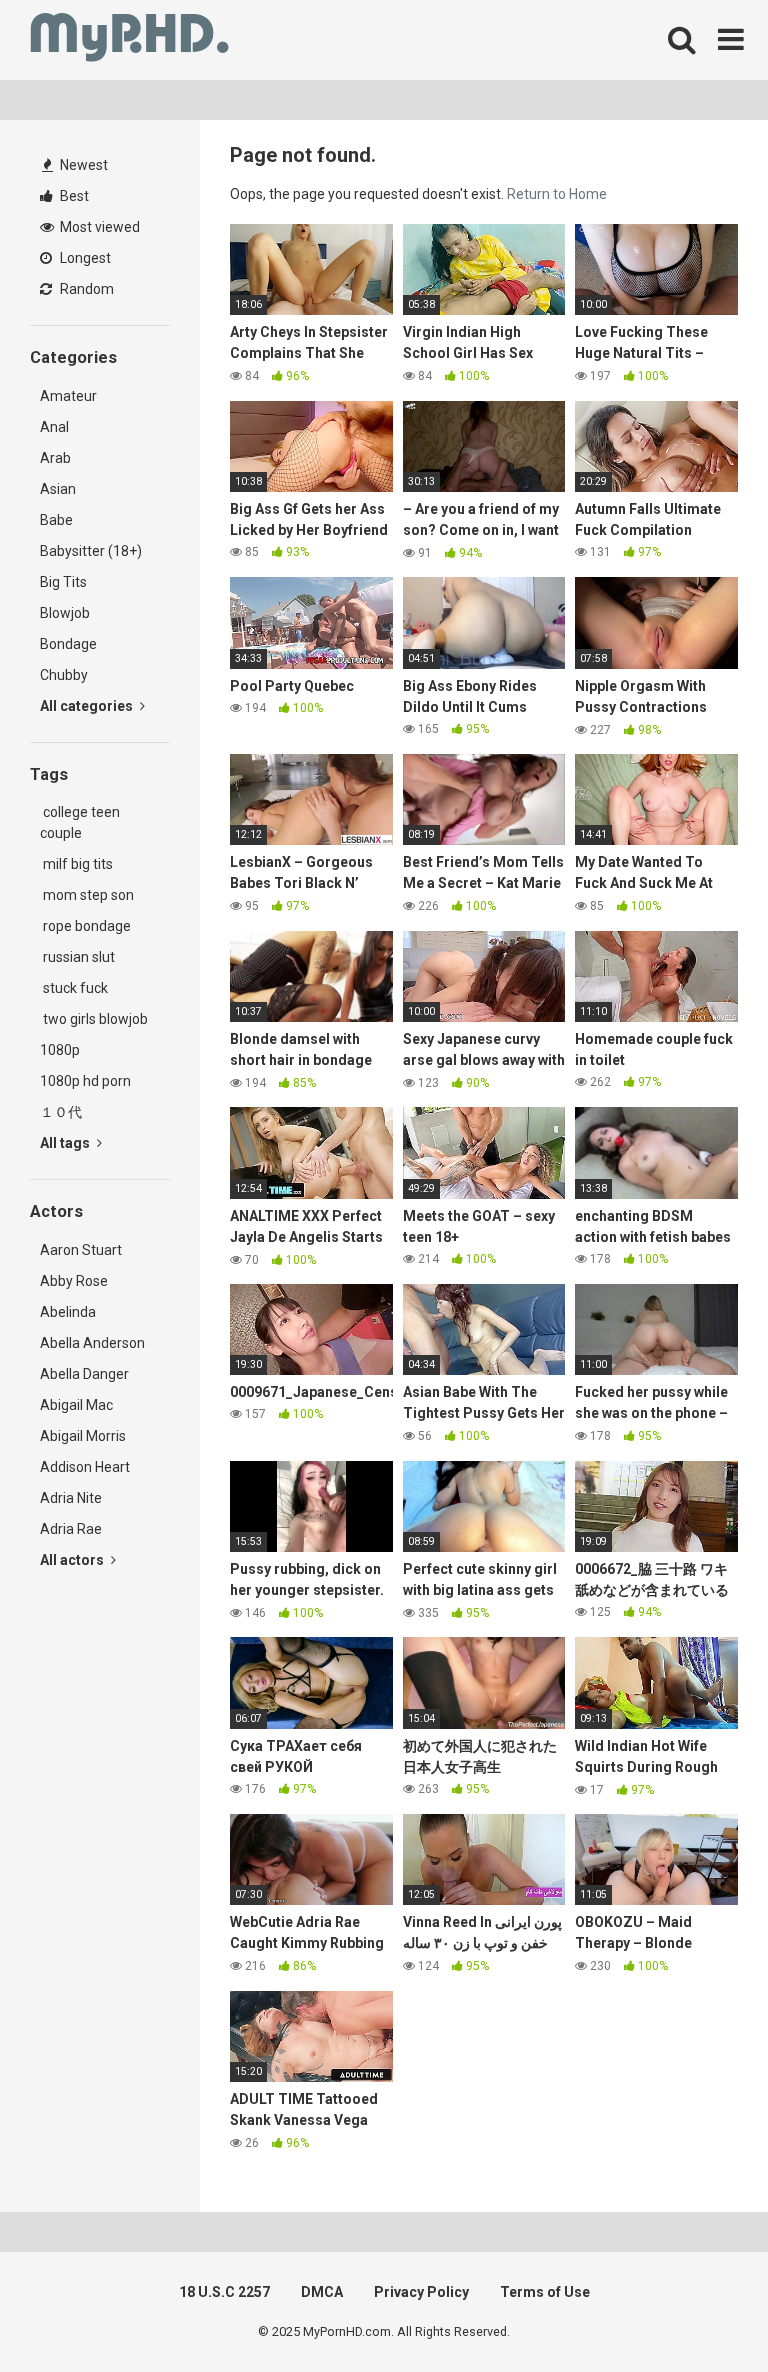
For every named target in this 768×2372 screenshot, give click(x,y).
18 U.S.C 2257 (224, 2292)
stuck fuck (74, 988)
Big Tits (63, 582)
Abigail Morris (83, 1436)
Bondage (68, 644)
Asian (58, 489)
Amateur (68, 396)
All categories (88, 706)
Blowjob (65, 613)
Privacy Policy (421, 2292)
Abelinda (68, 1312)
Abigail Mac (76, 1405)
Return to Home (557, 194)
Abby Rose (74, 1281)
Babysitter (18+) (91, 551)
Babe (56, 520)
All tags (66, 1143)
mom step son (87, 895)
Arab (55, 458)
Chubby (64, 675)
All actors (73, 1560)
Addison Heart (85, 1467)
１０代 (61, 1112)
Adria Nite (71, 1498)
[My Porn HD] (129, 40)
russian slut (77, 957)
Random (85, 289)
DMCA (322, 2292)
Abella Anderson (92, 1343)
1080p (60, 1050)
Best (73, 196)
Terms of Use (545, 2292)
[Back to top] (701, 2311)
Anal (54, 427)
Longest (84, 258)
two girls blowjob (94, 1019)
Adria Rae (71, 1529)
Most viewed (98, 227)
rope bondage (85, 926)
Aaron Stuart (81, 1250)
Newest (82, 165)
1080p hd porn (85, 1081)
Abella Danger (84, 1374)
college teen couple (80, 822)
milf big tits (76, 864)
